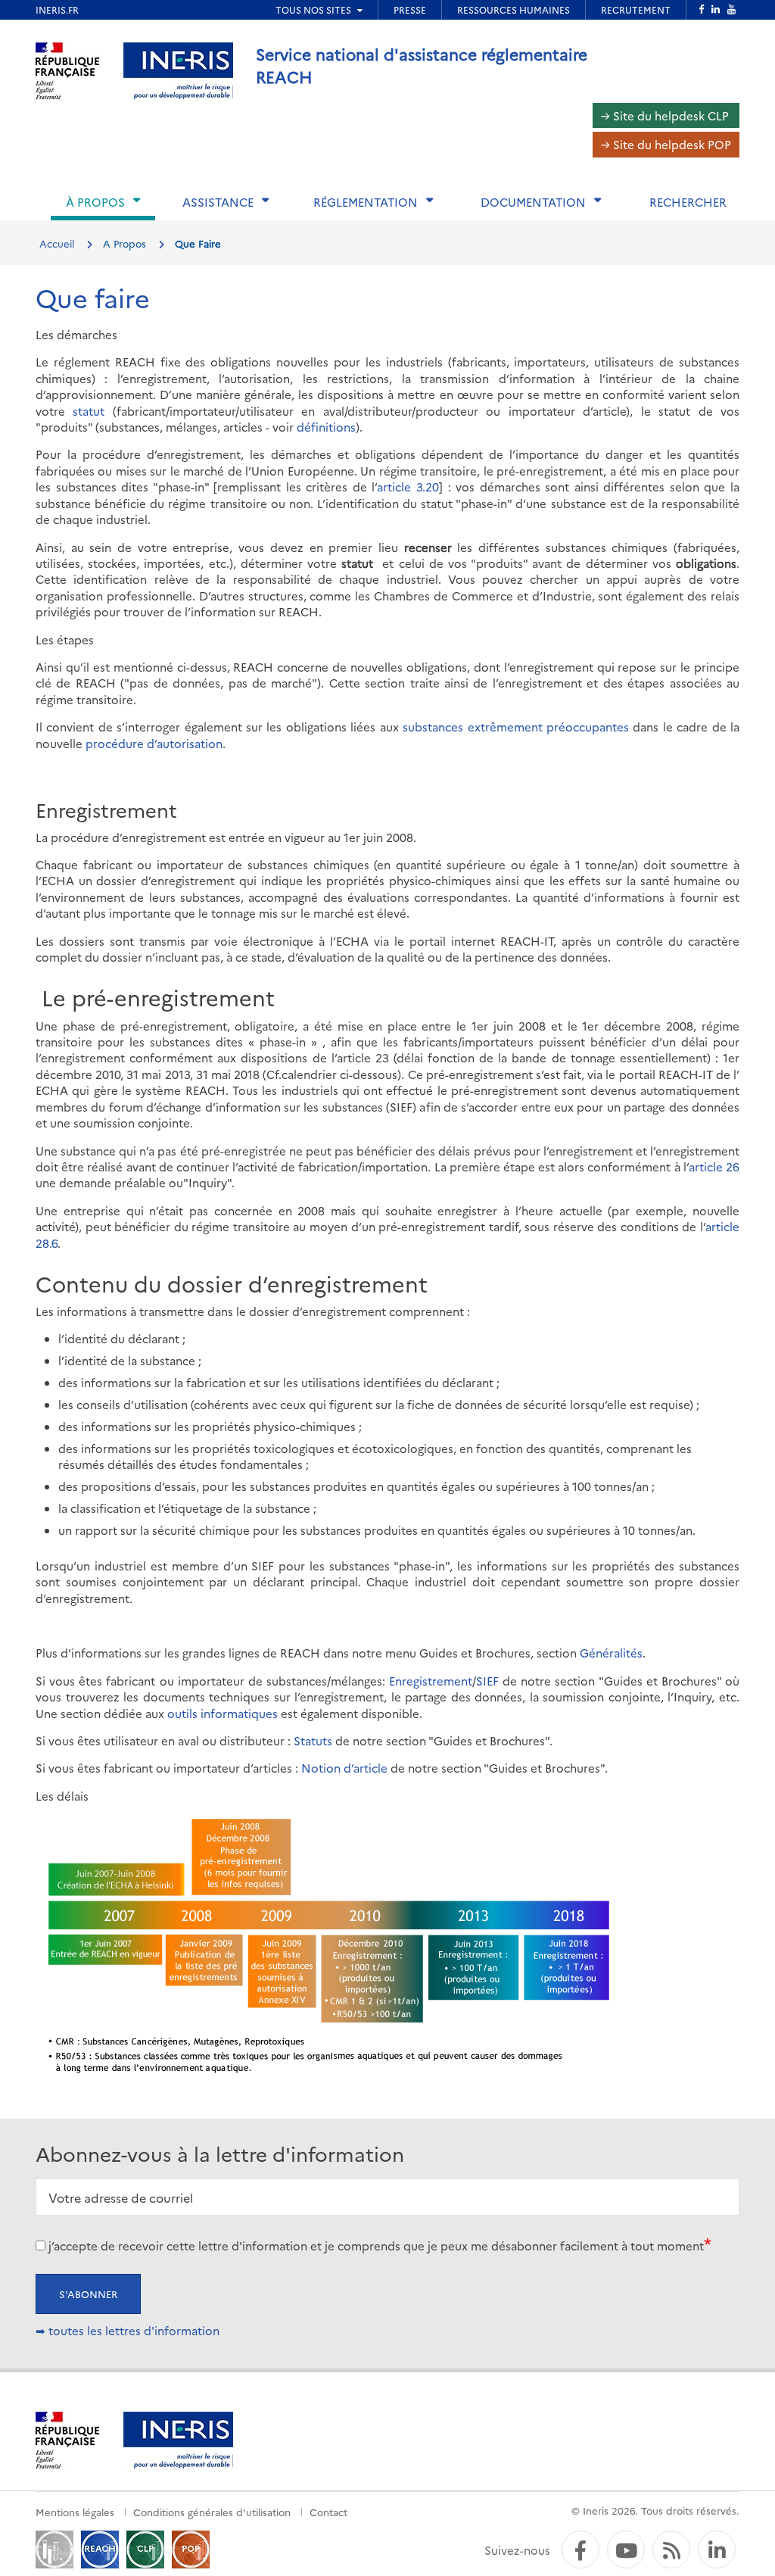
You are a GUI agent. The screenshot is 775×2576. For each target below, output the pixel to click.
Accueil (57, 243)
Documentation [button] (533, 202)
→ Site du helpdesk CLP (665, 115)
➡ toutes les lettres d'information (128, 2330)
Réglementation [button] (366, 202)
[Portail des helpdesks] (54, 2548)
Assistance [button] (218, 202)
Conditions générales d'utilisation (212, 2512)
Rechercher (688, 202)
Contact (328, 2512)
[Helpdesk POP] (191, 2548)
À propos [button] (95, 202)
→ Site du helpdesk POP (666, 144)
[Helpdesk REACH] (100, 2548)
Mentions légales (75, 2512)
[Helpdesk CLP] (145, 2548)
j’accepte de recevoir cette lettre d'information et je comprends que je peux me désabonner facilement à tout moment (376, 2245)
